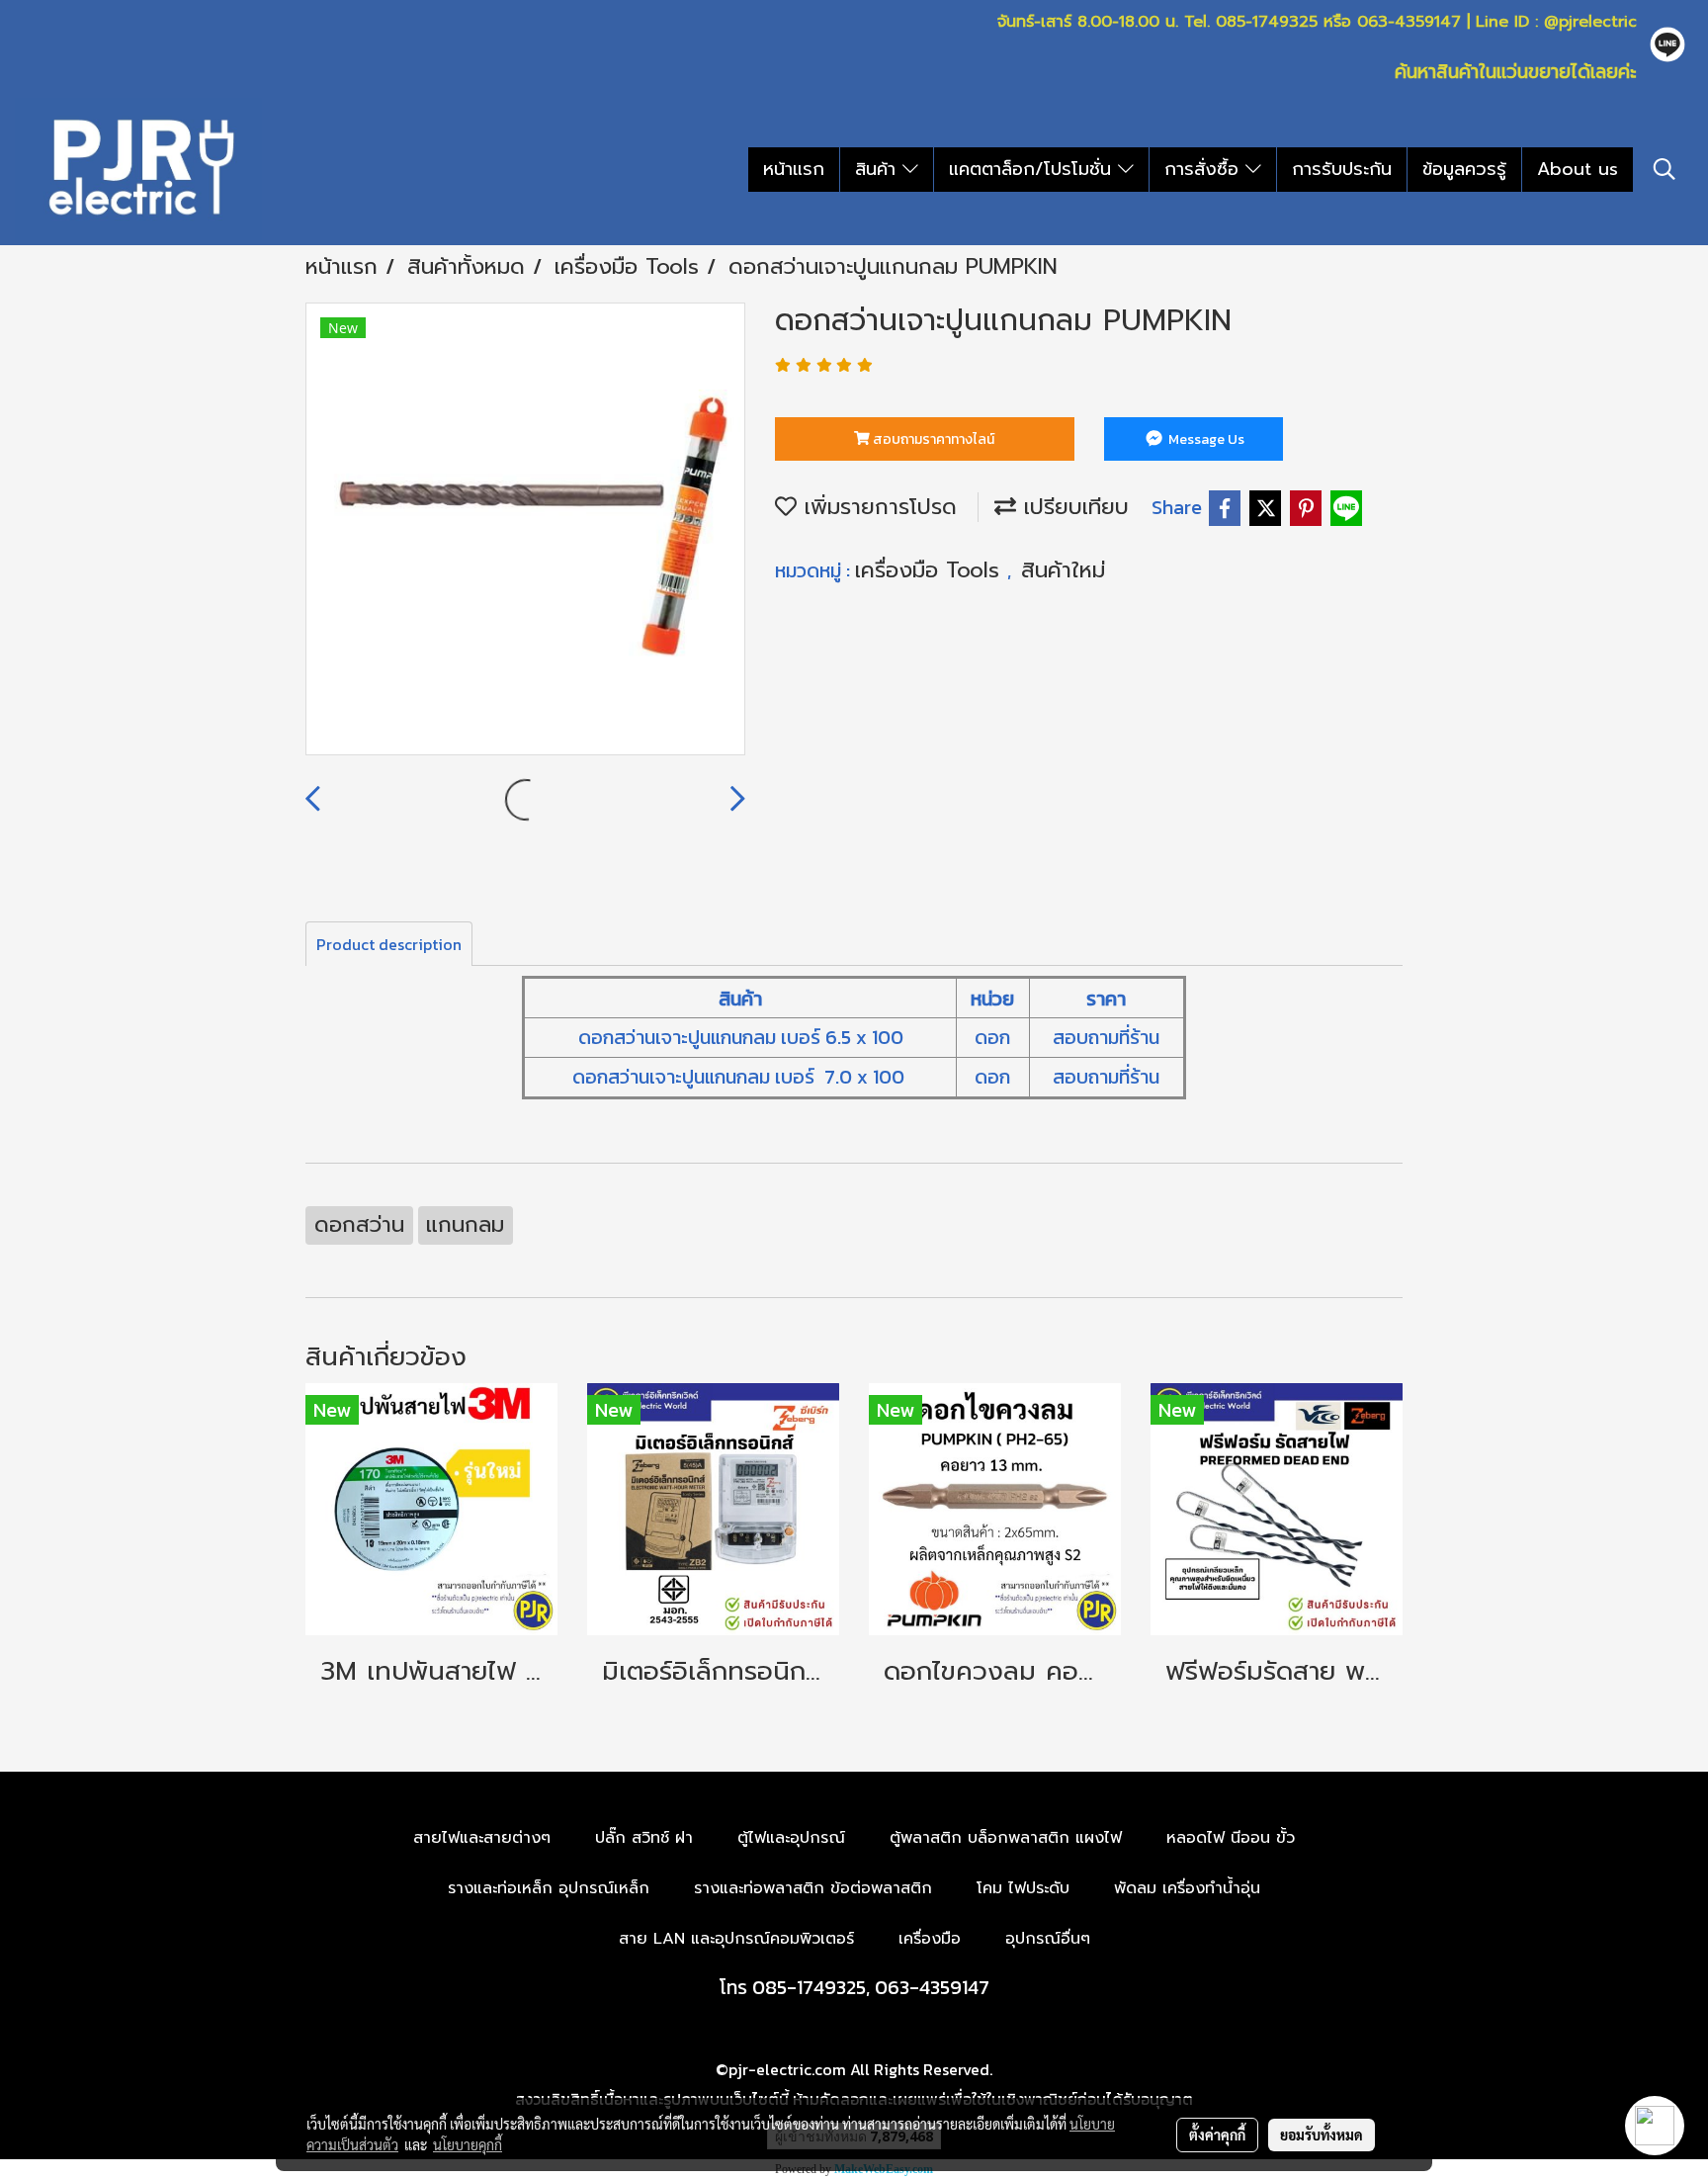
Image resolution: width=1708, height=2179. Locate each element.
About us (1578, 169)
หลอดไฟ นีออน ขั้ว (1231, 1838)
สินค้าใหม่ (1063, 570)
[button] (1665, 169)
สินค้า (879, 169)
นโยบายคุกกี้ (468, 2144)
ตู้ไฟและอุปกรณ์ (791, 1838)
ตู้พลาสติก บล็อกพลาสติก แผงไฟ (1006, 1838)
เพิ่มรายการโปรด (877, 507)
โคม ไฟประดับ (1023, 1888)
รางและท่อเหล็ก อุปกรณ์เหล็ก (549, 1888)
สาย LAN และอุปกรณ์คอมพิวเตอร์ (736, 1939)
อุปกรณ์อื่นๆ (1048, 1939)
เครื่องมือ (930, 1939)
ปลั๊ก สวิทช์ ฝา (644, 1838)
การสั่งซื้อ (1205, 169)
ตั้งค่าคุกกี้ (1217, 2135)
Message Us (1205, 439)
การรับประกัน (1342, 169)
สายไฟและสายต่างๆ (482, 1838)
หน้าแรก (794, 169)
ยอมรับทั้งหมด (1322, 2135)
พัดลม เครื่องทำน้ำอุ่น (1187, 1888)
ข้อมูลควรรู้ (1464, 169)
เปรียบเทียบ (1072, 507)
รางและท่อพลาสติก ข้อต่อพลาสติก (813, 1888)
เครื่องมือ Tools (931, 570)
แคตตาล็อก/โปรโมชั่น (1033, 169)
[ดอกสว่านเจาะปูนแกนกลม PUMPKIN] (525, 530)
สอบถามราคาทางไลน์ (932, 439)
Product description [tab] (389, 944)
